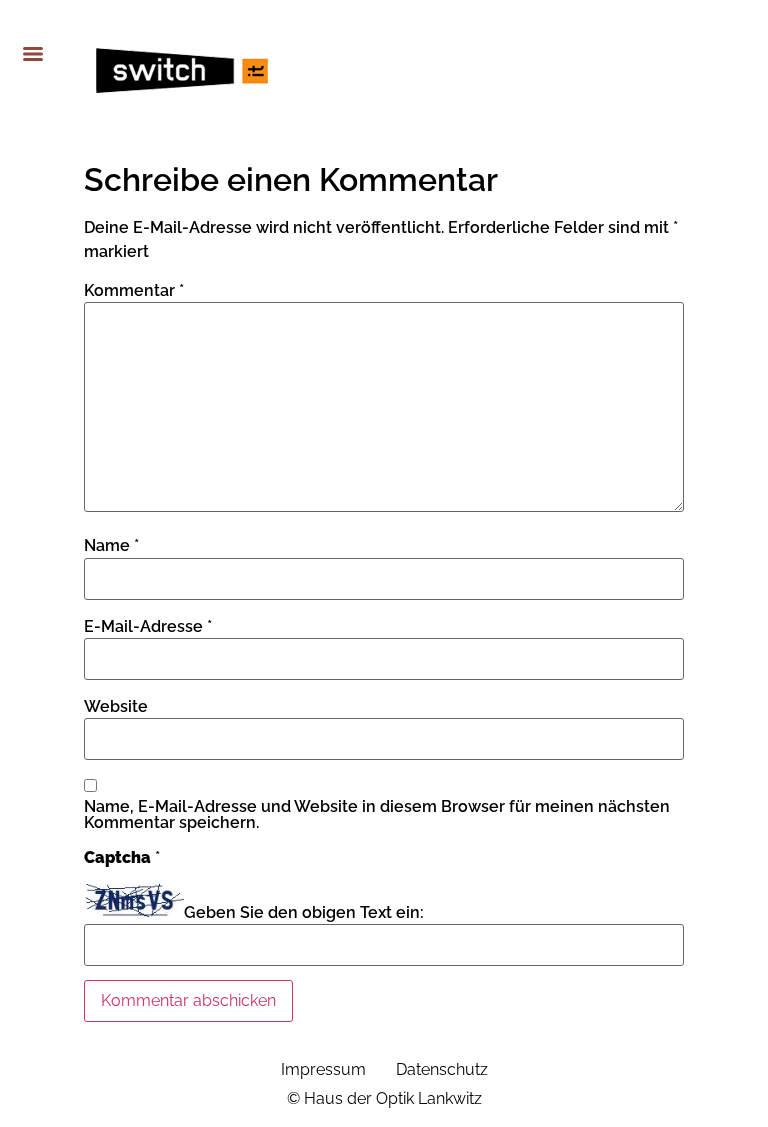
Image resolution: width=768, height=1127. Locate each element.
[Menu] (33, 54)
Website (116, 707)
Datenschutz (442, 1069)
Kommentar (134, 291)
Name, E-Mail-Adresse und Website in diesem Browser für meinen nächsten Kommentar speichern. (377, 815)
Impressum (323, 1069)
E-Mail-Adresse (148, 627)
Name (111, 546)
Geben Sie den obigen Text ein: (304, 913)
